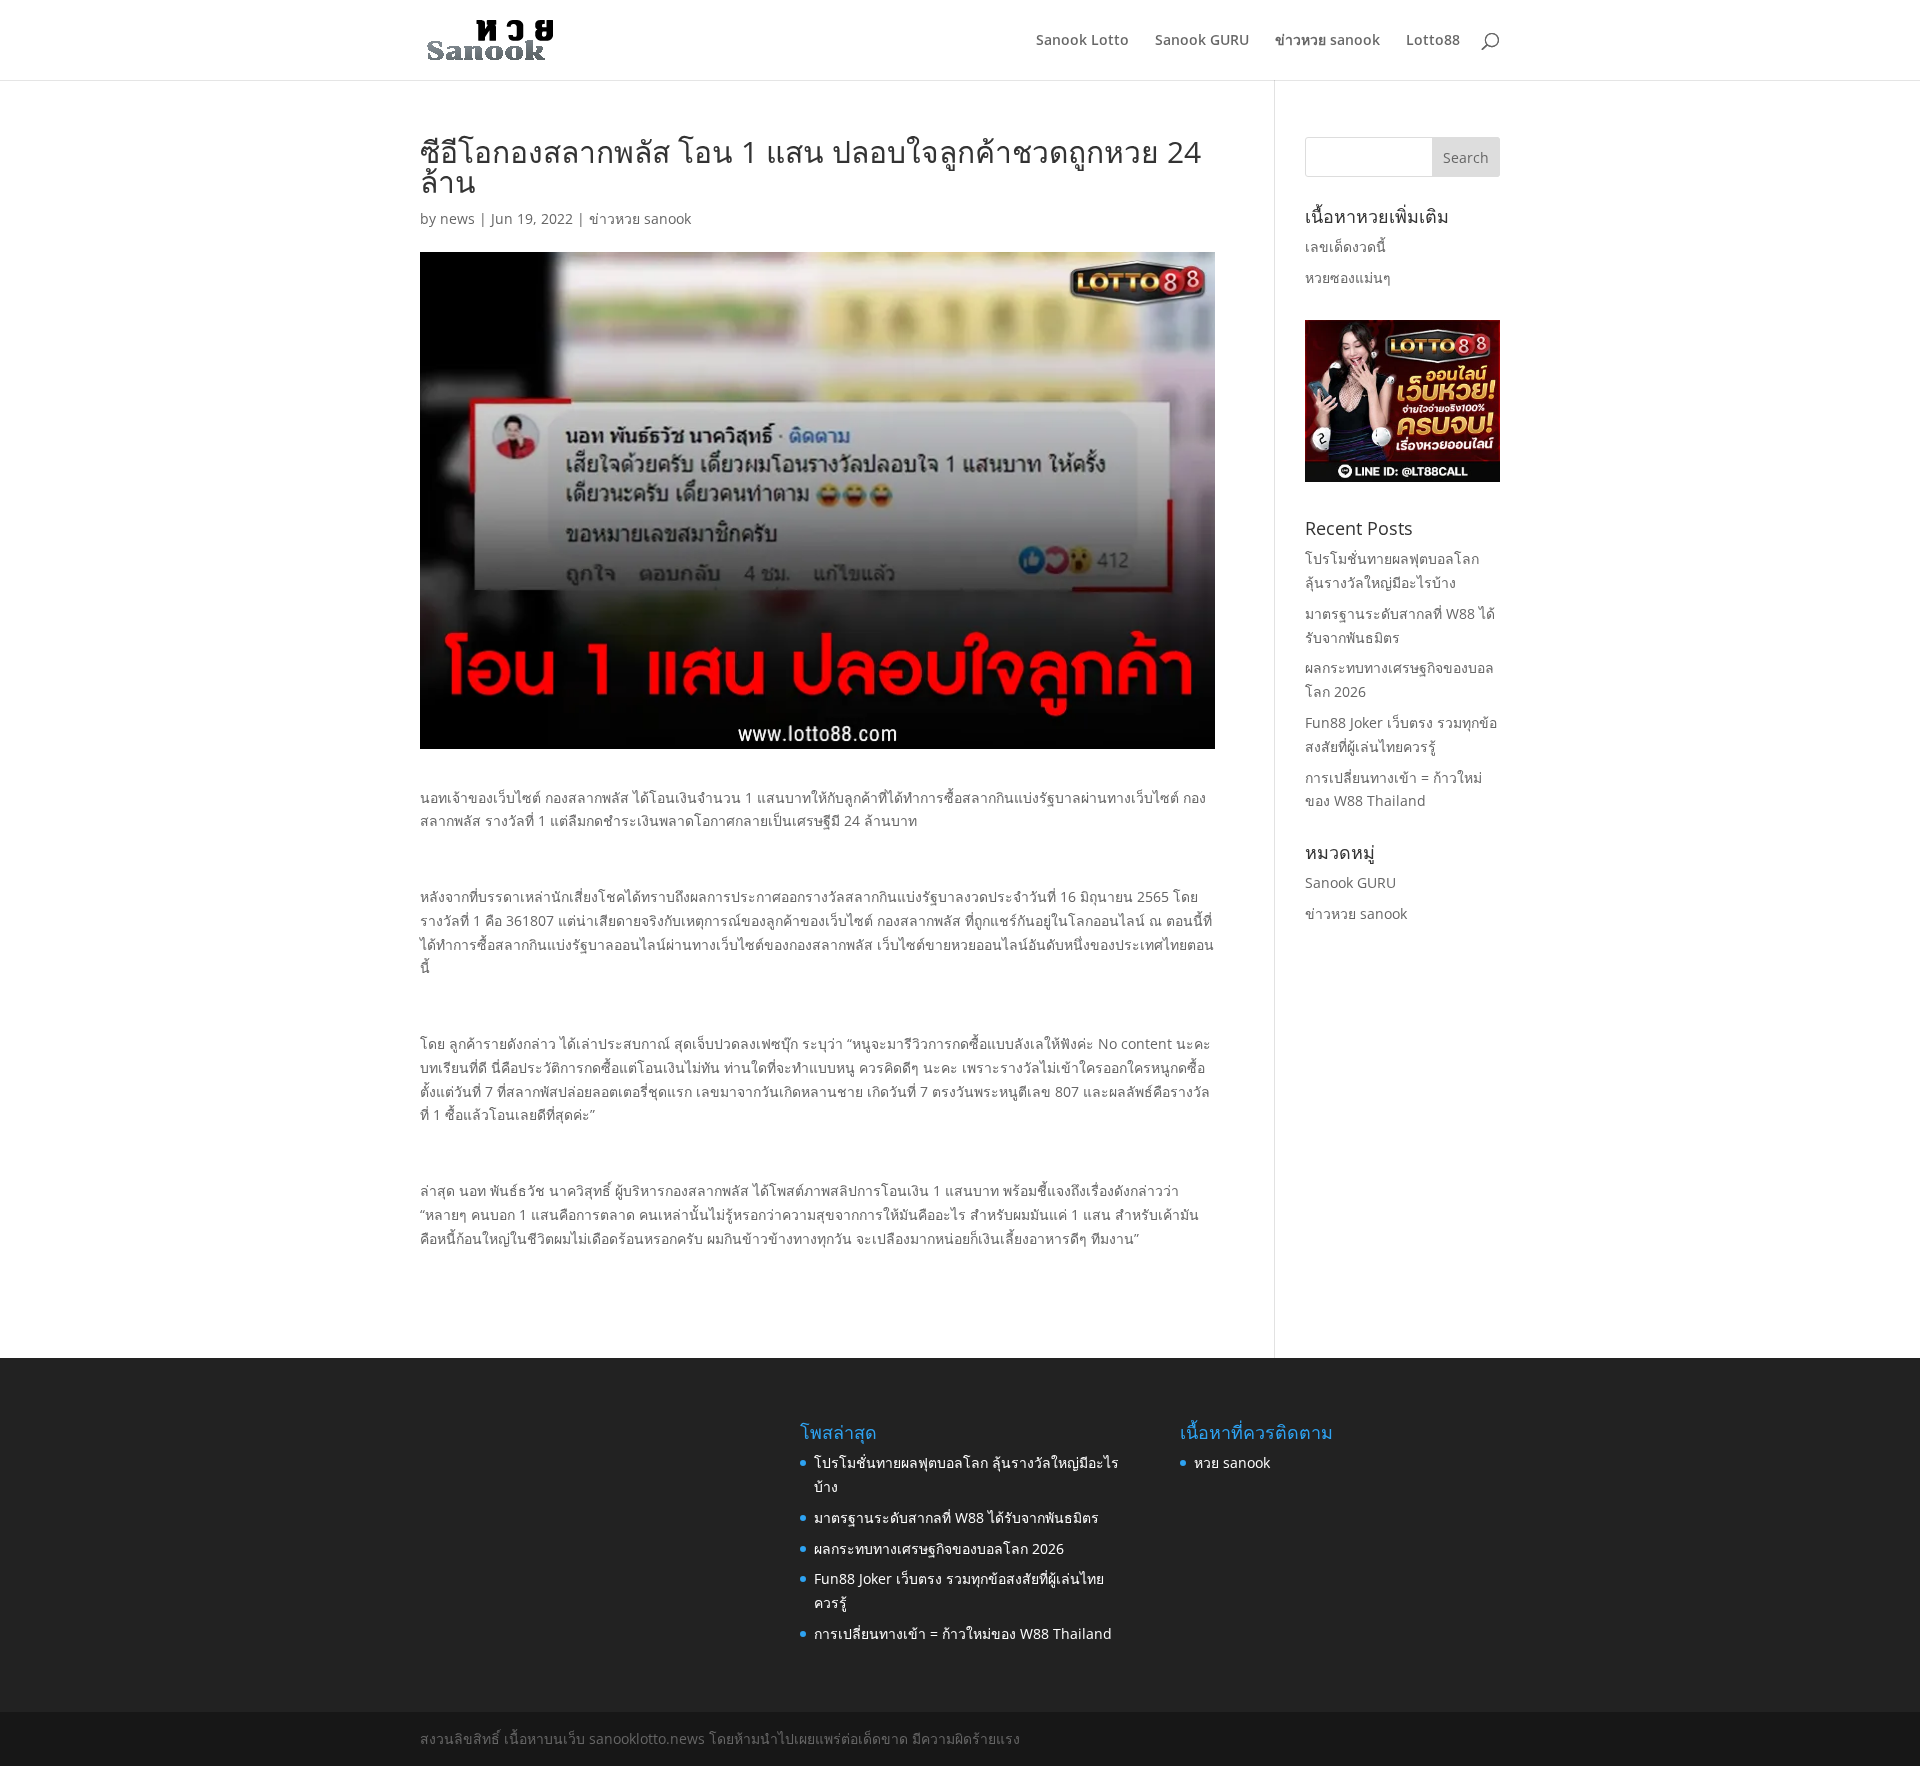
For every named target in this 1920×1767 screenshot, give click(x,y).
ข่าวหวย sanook (1327, 41)
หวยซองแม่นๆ (1348, 277)
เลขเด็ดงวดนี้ (1345, 246)
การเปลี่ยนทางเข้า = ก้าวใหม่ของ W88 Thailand (963, 1633)
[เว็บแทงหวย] (1402, 476)
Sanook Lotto (1082, 41)
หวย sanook (1232, 1462)
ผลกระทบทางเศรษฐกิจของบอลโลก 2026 (939, 1548)
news (457, 218)
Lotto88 (1433, 41)
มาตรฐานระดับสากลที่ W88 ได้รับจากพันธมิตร (956, 1517)
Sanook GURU (1202, 41)
